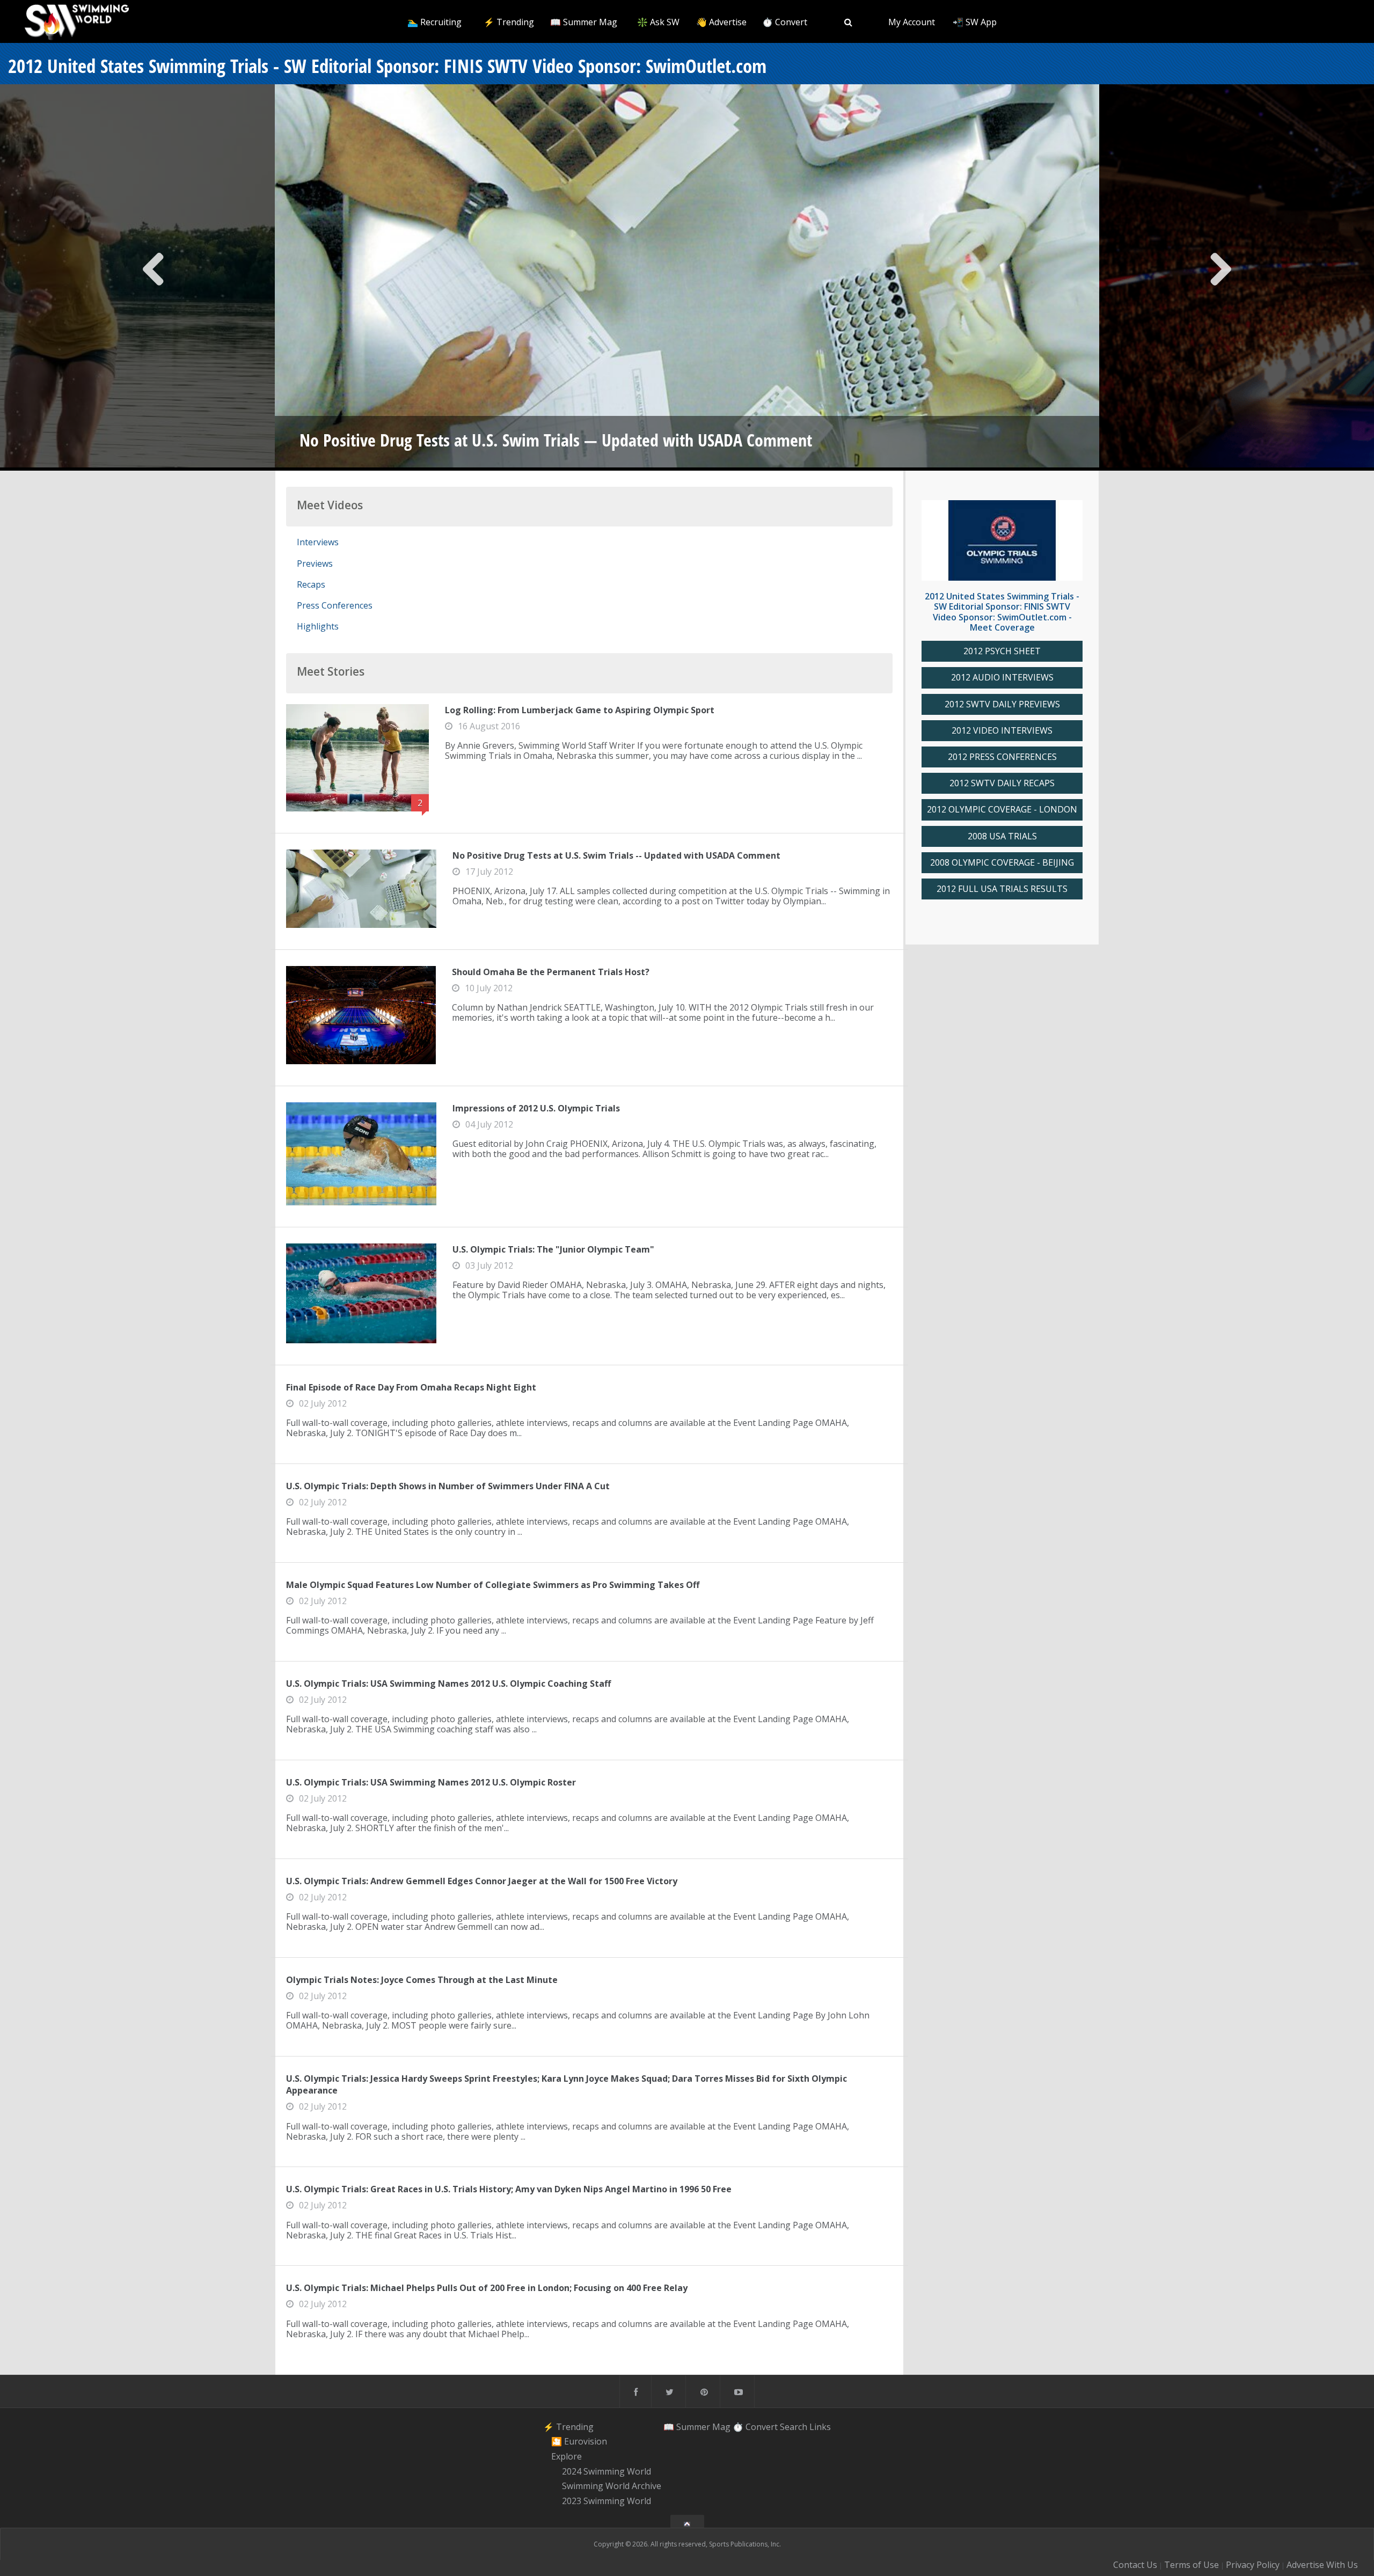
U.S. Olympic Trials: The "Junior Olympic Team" (553, 1249)
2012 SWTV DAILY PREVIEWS (1002, 704)
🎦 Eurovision (579, 2441)
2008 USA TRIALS (1002, 836)
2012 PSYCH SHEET (1002, 651)
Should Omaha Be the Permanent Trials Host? (551, 972)
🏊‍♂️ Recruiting (434, 22)
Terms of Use (1192, 2565)
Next (1220, 277)
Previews (315, 563)
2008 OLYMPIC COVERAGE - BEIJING (1002, 863)
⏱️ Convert (785, 22)
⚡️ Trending (509, 22)
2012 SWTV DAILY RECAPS (1002, 783)
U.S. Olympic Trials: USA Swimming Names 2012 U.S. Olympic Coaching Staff (448, 1684)
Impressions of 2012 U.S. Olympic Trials (536, 1108)
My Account (912, 22)
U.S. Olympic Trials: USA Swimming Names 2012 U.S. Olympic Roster (431, 1782)
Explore (567, 2456)
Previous (154, 277)
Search (794, 2427)
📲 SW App (975, 22)
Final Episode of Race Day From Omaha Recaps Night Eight (411, 1387)
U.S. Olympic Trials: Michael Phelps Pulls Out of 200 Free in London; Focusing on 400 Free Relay (487, 2288)
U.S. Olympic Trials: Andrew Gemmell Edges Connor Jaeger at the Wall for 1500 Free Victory (482, 1881)
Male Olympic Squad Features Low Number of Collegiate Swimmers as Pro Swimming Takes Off (493, 1585)
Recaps (311, 584)
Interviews (318, 542)
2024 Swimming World (606, 2471)
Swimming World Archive (612, 2486)
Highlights (318, 626)
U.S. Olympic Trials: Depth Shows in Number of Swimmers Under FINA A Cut (448, 1486)
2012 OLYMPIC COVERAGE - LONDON (1002, 810)
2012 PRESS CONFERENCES (1002, 757)
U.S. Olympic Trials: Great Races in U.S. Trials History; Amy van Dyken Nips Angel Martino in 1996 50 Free (509, 2189)
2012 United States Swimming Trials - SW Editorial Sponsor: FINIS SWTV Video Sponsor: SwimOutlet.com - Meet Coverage (1002, 612)
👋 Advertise (721, 22)
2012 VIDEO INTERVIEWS (1002, 731)
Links (820, 2427)
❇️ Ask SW (658, 22)
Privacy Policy (1253, 2565)
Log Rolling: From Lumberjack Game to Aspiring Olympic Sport (580, 710)
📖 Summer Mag (584, 22)
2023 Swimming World (606, 2501)
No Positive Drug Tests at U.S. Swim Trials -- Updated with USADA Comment (616, 855)
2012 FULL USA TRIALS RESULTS (1002, 889)
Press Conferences (335, 605)
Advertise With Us (1322, 2565)
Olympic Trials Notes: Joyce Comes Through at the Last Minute (422, 1980)
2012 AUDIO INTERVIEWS (1002, 678)
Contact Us (1135, 2565)
